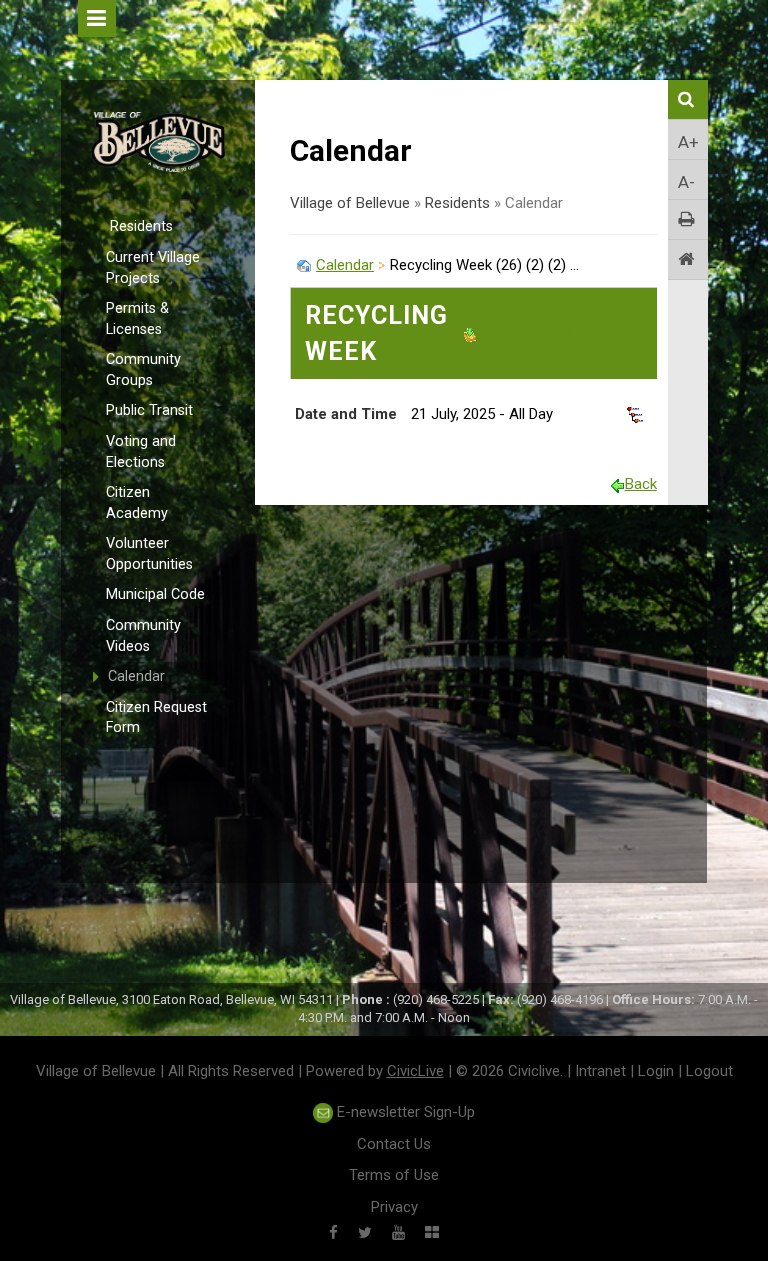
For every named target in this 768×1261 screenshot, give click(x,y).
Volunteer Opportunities (149, 554)
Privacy (394, 1207)
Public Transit (149, 410)
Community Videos (143, 636)
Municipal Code (155, 594)
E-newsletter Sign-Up (404, 1112)
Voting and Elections (141, 452)
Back (641, 484)
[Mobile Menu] (97, 18)
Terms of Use (394, 1175)
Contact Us (394, 1144)
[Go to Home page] (688, 260)
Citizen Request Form (156, 718)
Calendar (136, 676)
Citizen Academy (137, 503)
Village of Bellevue (350, 203)
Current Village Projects (153, 268)
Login (656, 1071)
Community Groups (143, 370)
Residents (141, 226)
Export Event (571, 333)
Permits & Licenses (137, 319)
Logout (709, 1071)
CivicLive (415, 1071)
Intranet (600, 1071)
